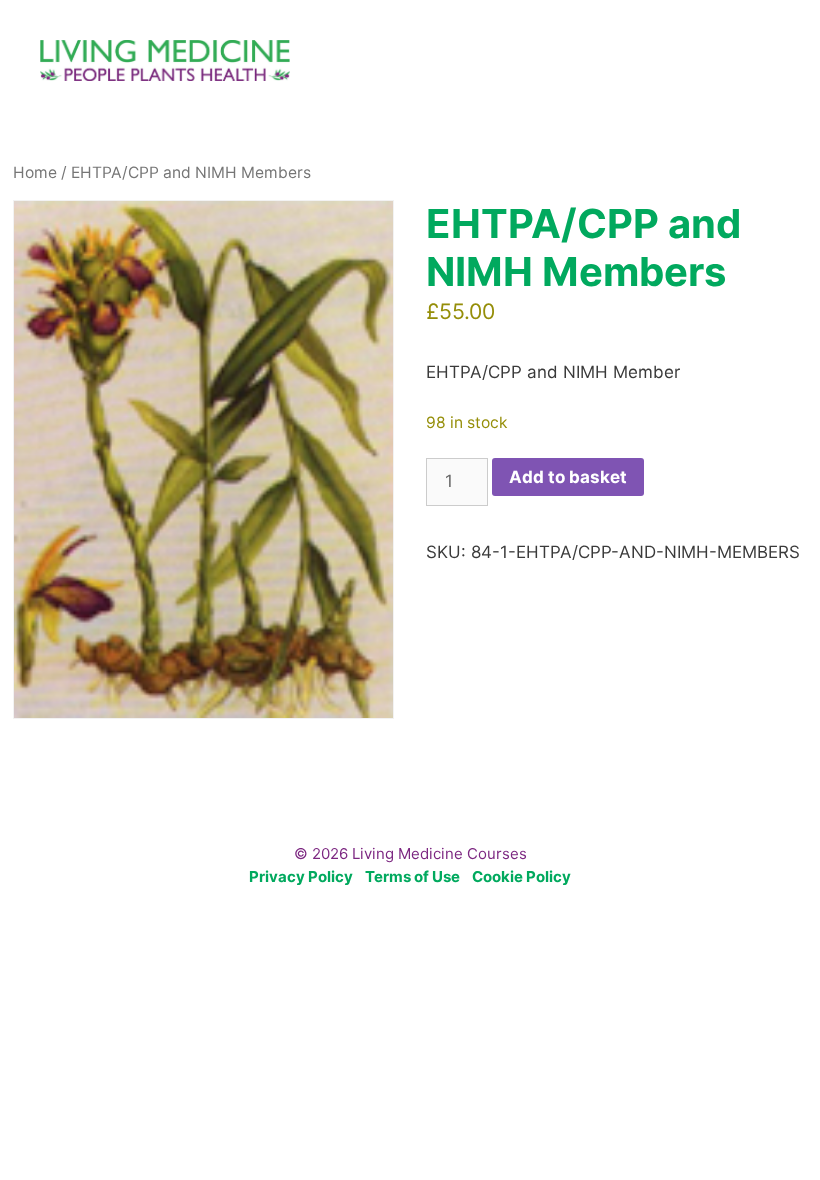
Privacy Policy (301, 876)
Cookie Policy (521, 876)
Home (35, 172)
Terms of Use (412, 876)
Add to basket (568, 477)
